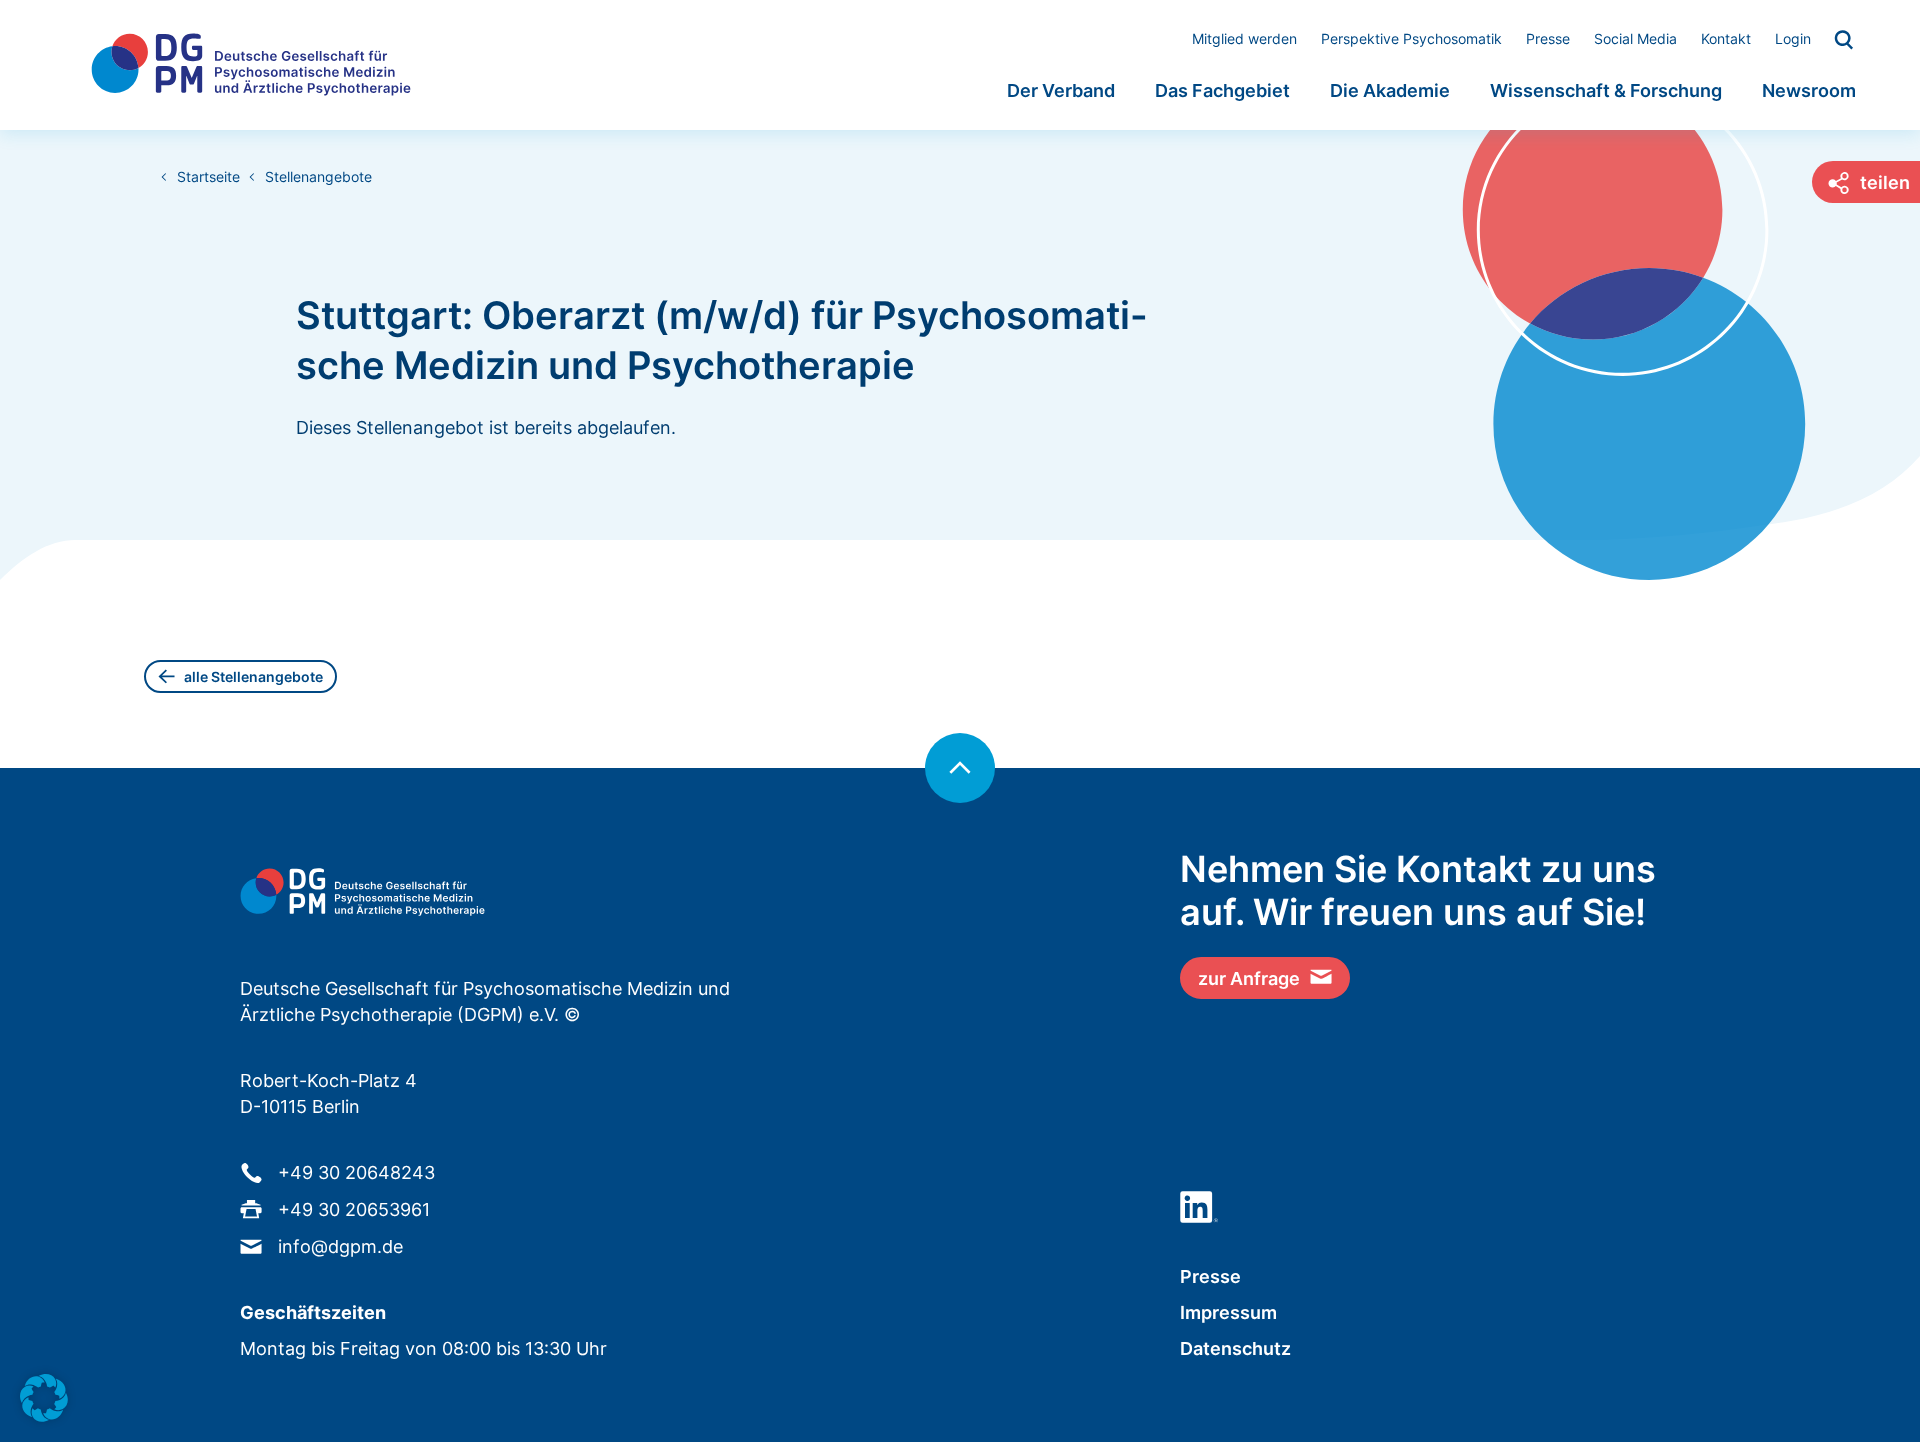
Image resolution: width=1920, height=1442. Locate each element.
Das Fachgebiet (1222, 90)
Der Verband (1061, 90)
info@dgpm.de (340, 1246)
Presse (1548, 38)
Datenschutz (1235, 1348)
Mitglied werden (1244, 38)
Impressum (1228, 1312)
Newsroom (1809, 90)
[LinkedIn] (1199, 1207)
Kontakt (1726, 38)
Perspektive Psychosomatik (1411, 38)
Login (1793, 38)
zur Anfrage (1249, 978)
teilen (1885, 182)
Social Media (1635, 38)
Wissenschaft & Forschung (1606, 90)
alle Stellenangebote (253, 676)
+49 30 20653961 (354, 1209)
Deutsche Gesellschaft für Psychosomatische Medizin (251, 65)
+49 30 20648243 (356, 1172)
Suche (1845, 41)
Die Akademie (1390, 90)
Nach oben (960, 768)
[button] (44, 1398)
